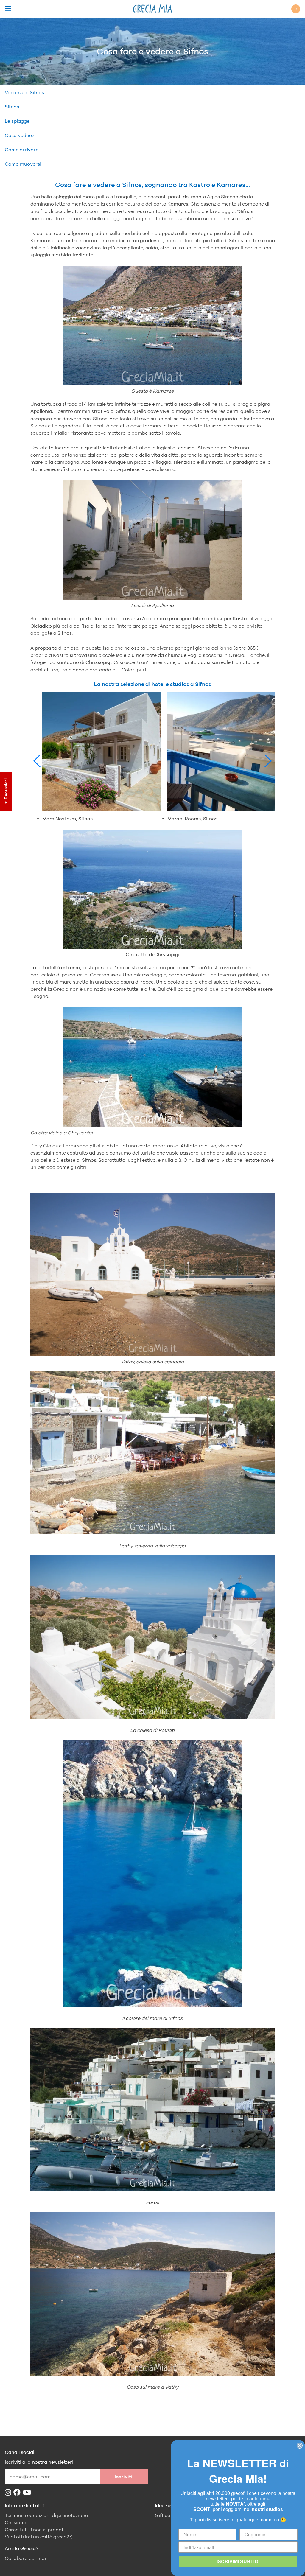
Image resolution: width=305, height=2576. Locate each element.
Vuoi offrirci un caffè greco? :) (39, 2537)
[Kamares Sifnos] (153, 327)
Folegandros (66, 426)
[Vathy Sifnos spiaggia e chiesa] (153, 1276)
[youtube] (28, 2492)
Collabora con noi (25, 2558)
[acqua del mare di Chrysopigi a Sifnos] (153, 1068)
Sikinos (39, 426)
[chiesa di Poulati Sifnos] (153, 1717)
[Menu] (8, 9)
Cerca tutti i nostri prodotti (36, 2530)
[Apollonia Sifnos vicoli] (153, 541)
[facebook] (18, 2492)
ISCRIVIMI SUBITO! (238, 2561)
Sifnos (12, 107)
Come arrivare (22, 150)
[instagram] (9, 2492)
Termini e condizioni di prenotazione (46, 2515)
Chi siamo (16, 2523)
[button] (37, 761)
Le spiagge (17, 121)
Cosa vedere (19, 135)
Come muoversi (23, 164)
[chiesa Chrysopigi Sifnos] (153, 890)
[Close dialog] (300, 2446)
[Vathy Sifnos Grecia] (153, 2295)
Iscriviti (124, 2477)
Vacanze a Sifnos (24, 92)
